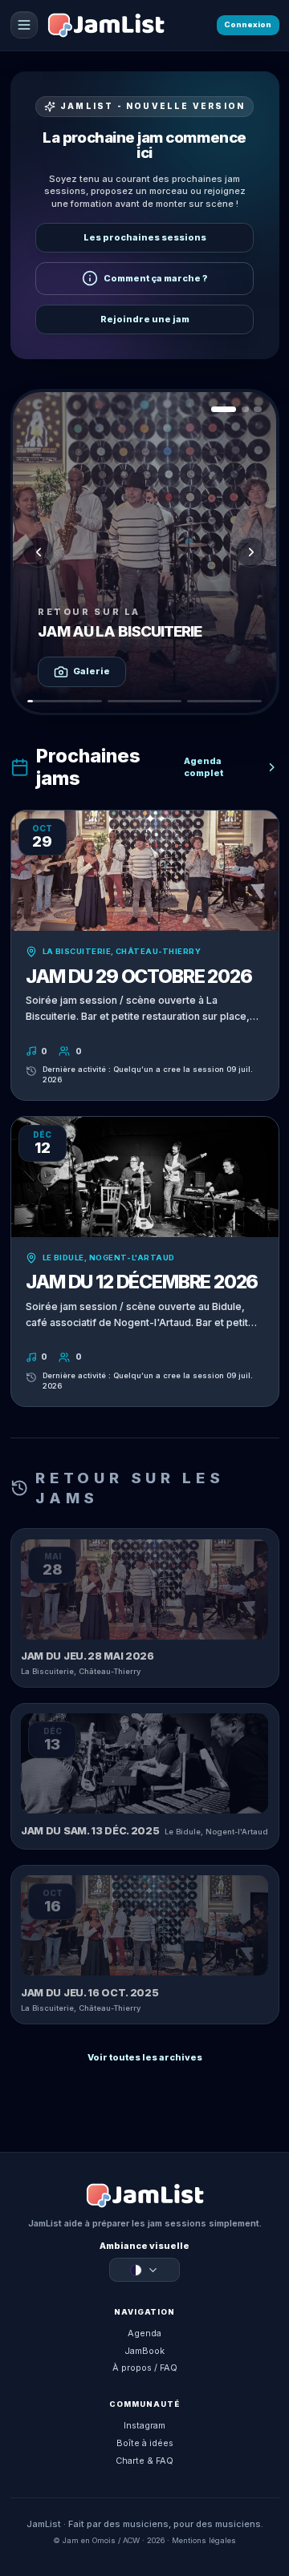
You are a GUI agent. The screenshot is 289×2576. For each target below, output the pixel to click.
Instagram (144, 2425)
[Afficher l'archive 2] (145, 701)
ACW (131, 2540)
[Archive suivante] (251, 552)
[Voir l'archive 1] (224, 409)
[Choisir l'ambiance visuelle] (145, 2271)
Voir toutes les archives (145, 2057)
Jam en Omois (89, 2540)
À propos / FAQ (145, 2368)
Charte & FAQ (144, 2461)
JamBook (144, 2351)
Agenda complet (204, 767)
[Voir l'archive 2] (245, 409)
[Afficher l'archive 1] (65, 701)
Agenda (144, 2333)
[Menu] (24, 25)
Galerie (92, 671)
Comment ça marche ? (155, 278)
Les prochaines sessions (145, 237)
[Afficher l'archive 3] (224, 701)
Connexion (248, 24)
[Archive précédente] (38, 552)
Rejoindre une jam (145, 319)
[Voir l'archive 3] (257, 409)
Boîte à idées (145, 2443)
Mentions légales (204, 2540)
